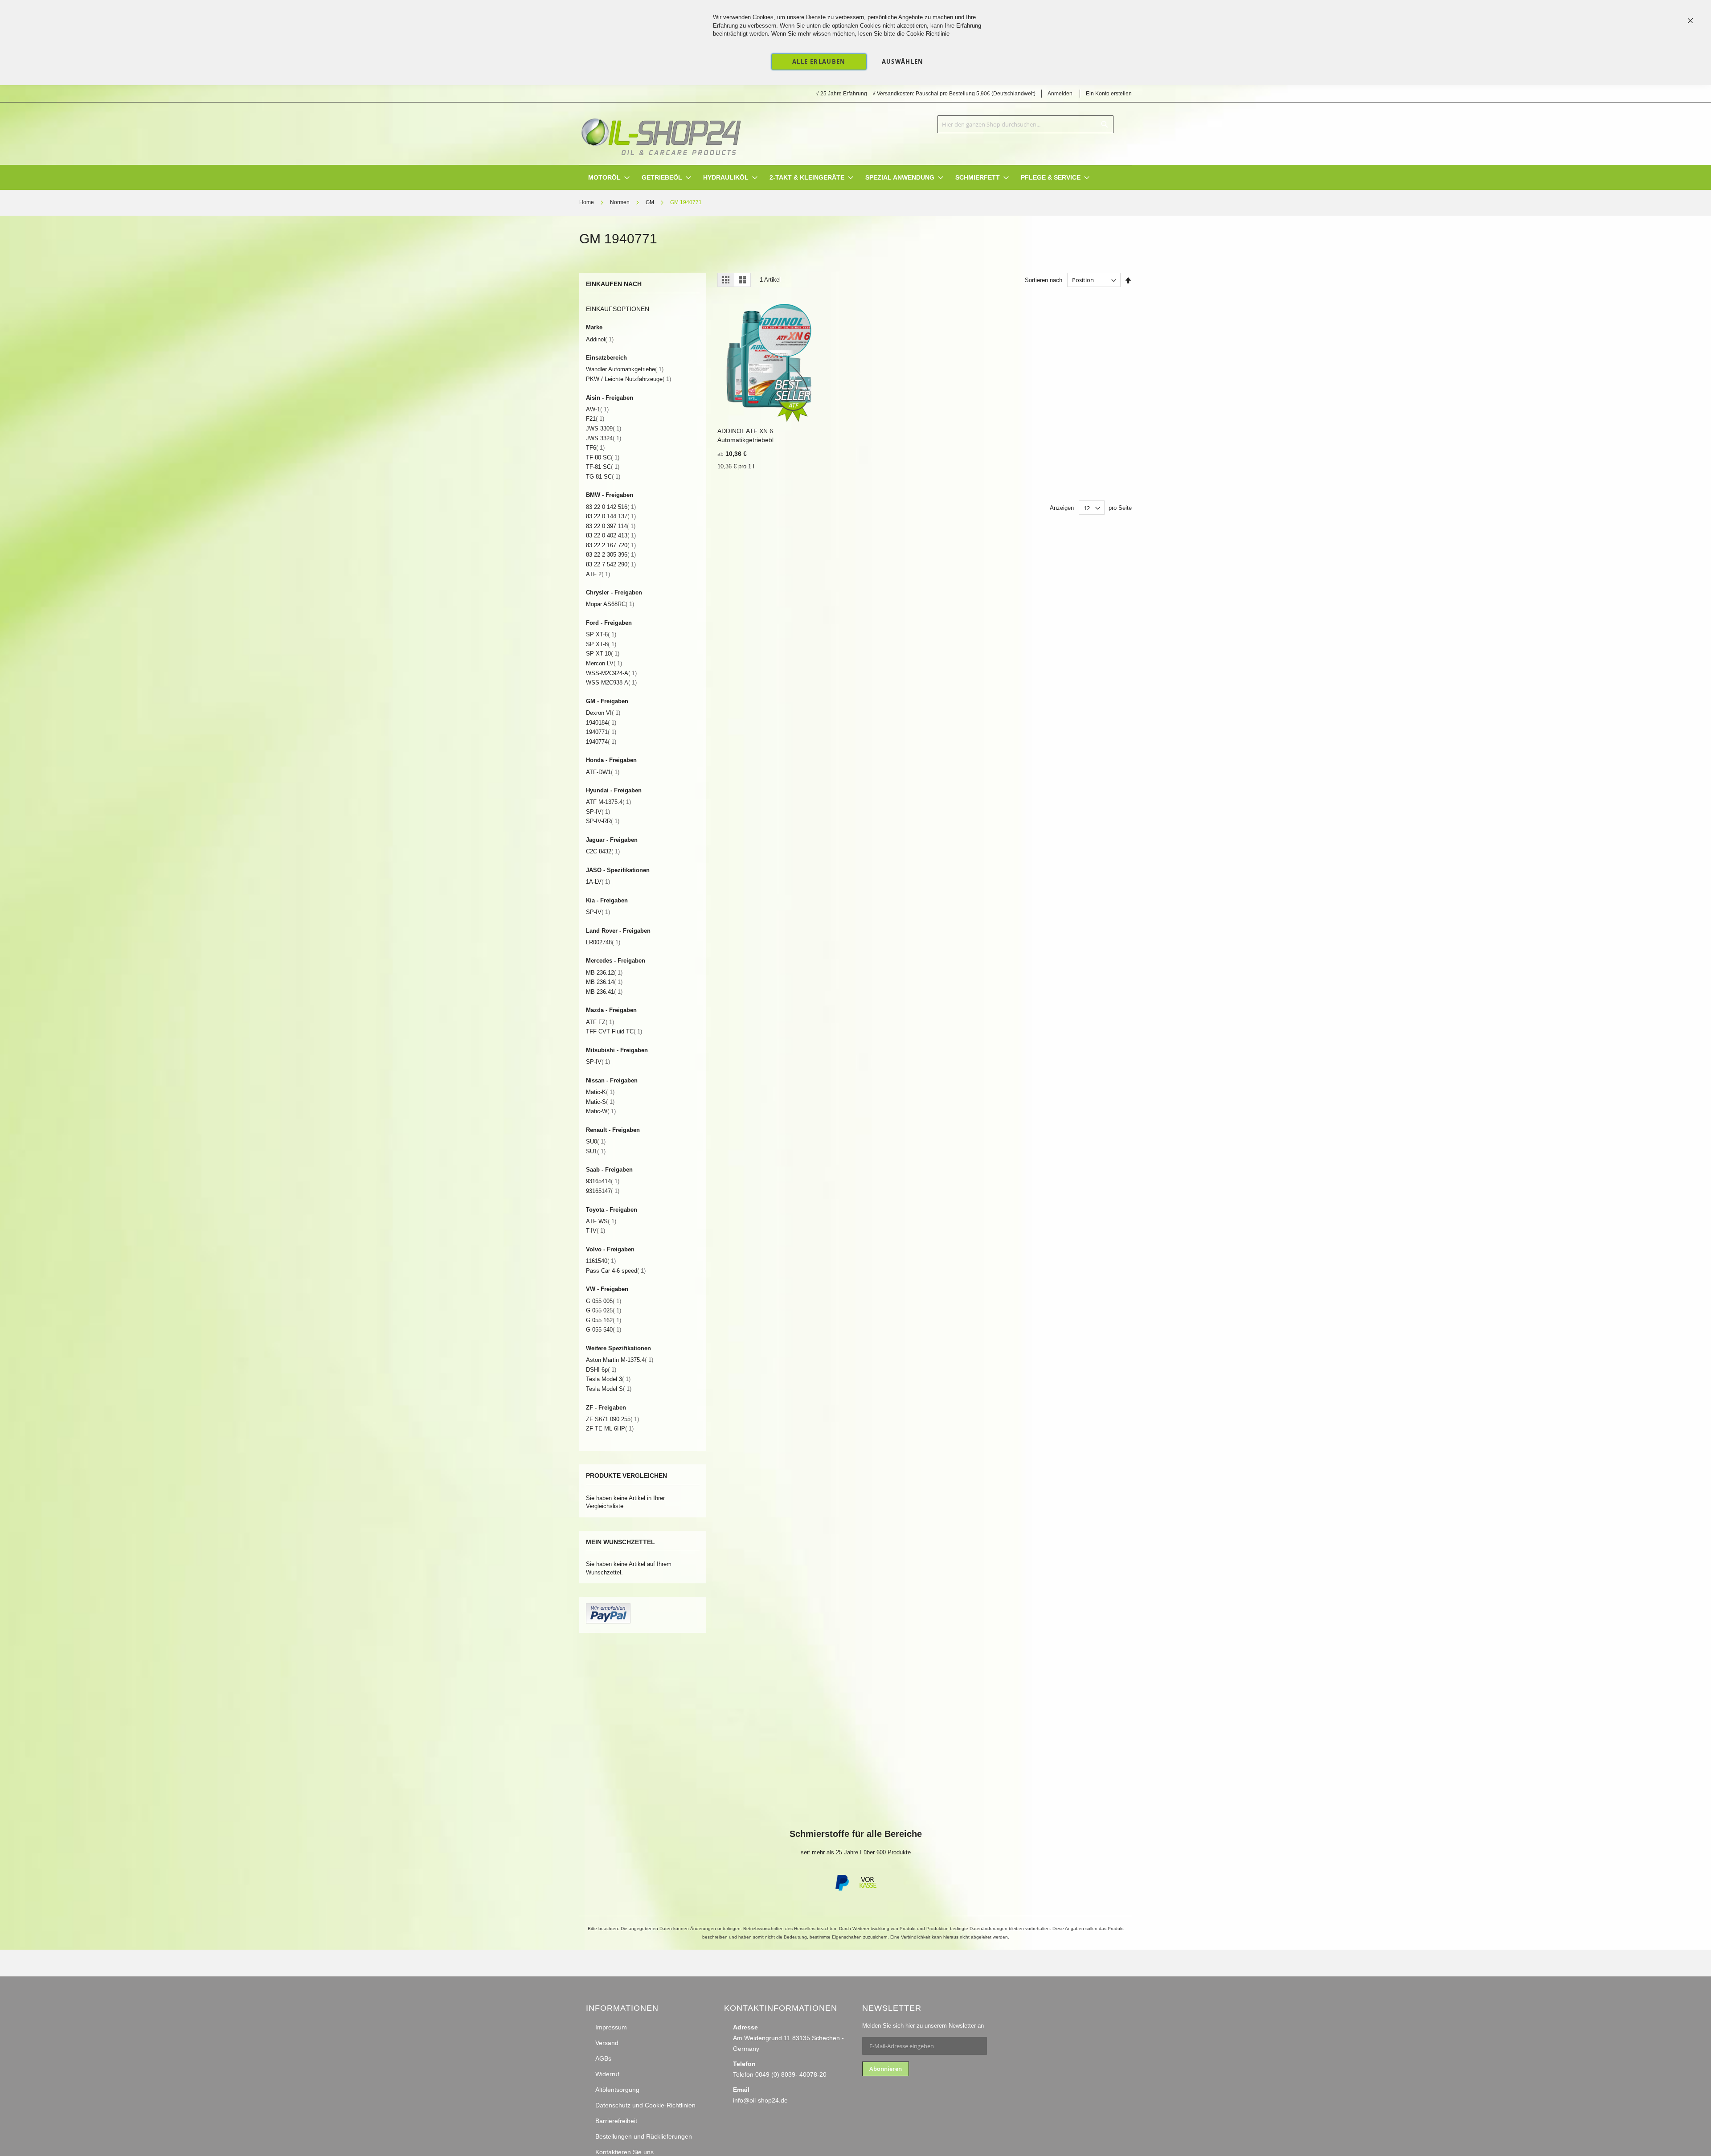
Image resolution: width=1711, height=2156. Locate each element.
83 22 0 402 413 (611, 535)
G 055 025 (604, 1310)
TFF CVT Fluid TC (614, 1031)
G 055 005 (604, 1301)
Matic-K (600, 1092)
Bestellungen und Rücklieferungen (644, 2136)
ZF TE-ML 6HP (610, 1428)
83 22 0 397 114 (611, 526)
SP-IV (598, 812)
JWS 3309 (604, 428)
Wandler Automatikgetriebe (625, 369)
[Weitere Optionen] (608, 1621)
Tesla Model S (609, 1389)
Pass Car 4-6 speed (616, 1271)
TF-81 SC (603, 467)
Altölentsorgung (617, 2090)
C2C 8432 (603, 851)
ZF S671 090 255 (612, 1419)
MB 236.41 (604, 992)
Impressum (611, 2027)
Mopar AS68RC (610, 604)
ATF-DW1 (603, 772)
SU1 (596, 1151)
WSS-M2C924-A (611, 673)
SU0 (596, 1142)
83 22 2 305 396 (611, 555)
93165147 (603, 1191)
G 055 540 (604, 1330)
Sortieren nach (1044, 280)
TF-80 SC (603, 457)
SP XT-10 (603, 654)
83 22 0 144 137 (611, 516)
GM (651, 202)
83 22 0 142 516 (611, 507)
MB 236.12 (604, 973)
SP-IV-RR (603, 821)
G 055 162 (604, 1320)
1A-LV (598, 882)
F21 (595, 419)
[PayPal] (841, 1889)
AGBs (603, 2058)
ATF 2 (598, 574)
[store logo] (661, 134)
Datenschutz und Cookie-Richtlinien (645, 2105)
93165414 (603, 1181)
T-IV (596, 1231)
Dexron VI (603, 713)
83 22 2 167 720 (611, 545)
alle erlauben (819, 61)
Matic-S (600, 1102)
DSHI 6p (601, 1370)
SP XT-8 (601, 644)
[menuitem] (604, 178)
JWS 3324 (604, 438)
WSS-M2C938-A (611, 682)
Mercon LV (604, 663)
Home (587, 202)
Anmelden (1060, 94)
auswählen (903, 61)
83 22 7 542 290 (611, 564)
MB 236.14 (604, 982)
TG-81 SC (603, 477)
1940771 (601, 732)
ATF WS (601, 1221)
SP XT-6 (601, 634)
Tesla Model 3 (608, 1379)
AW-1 (597, 409)
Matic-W (601, 1111)
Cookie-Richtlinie (928, 34)
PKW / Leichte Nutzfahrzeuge (628, 379)
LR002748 (603, 942)
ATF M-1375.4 (608, 802)
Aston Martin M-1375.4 (620, 1360)
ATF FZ (600, 1022)
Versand (607, 2043)
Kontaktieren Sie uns (624, 2152)
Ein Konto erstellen (1109, 94)
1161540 (601, 1261)
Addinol (600, 339)
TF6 (595, 448)
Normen (620, 202)
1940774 (601, 742)
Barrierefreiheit (616, 2121)
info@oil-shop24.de (760, 2100)
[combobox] (1025, 124)
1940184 (601, 723)
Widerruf (607, 2074)
